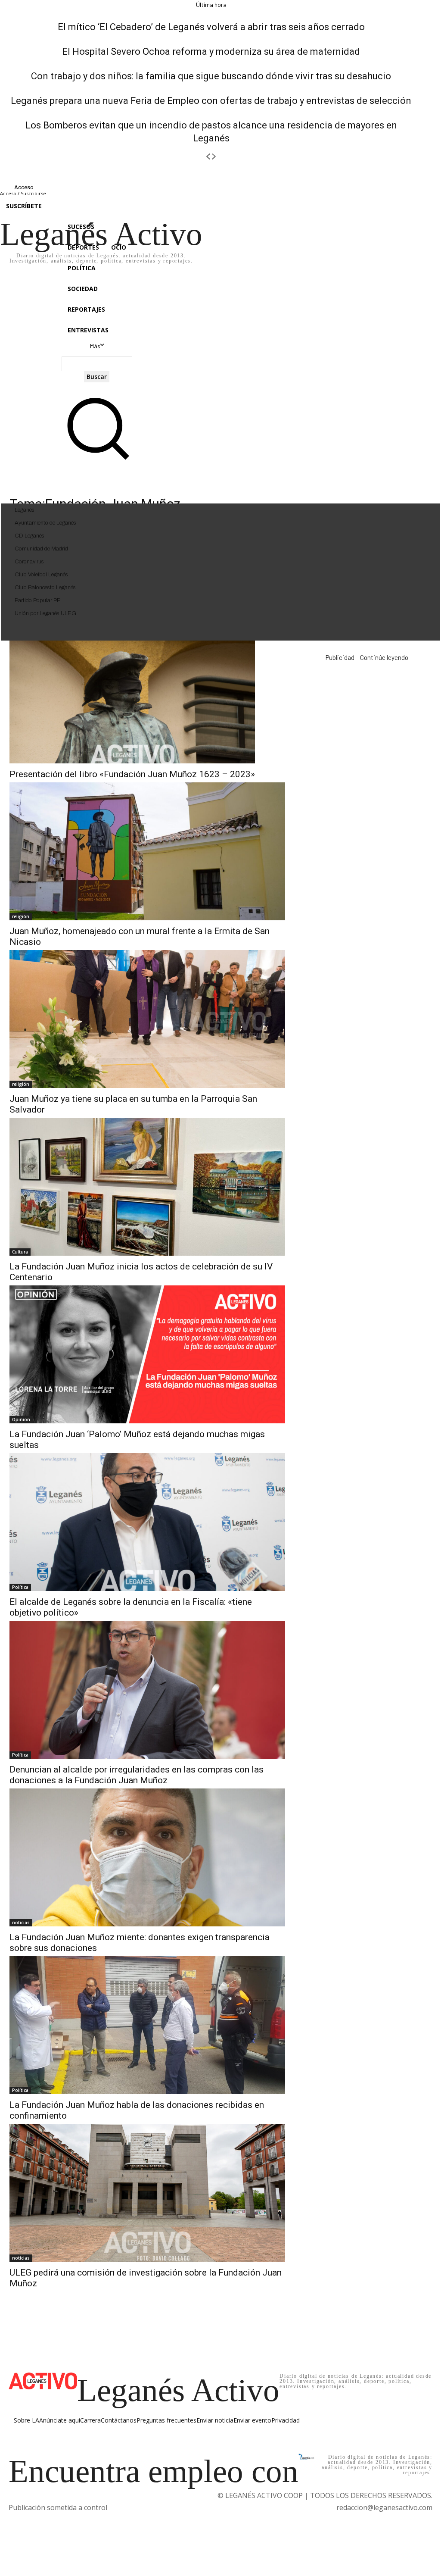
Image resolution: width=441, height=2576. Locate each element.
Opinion (21, 1419)
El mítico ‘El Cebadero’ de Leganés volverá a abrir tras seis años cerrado (211, 27)
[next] (214, 157)
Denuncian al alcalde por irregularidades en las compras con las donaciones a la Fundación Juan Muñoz (137, 1775)
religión (21, 916)
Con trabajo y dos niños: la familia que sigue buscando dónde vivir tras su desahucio (211, 76)
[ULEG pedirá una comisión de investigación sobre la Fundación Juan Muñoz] (147, 2193)
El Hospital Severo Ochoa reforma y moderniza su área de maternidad (211, 52)
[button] (97, 460)
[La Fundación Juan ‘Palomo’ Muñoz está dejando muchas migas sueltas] (147, 1354)
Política (20, 1587)
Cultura (20, 1252)
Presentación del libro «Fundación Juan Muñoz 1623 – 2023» (132, 774)
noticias (21, 1923)
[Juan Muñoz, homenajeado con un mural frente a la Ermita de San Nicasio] (147, 851)
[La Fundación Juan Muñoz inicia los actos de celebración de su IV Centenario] (147, 1187)
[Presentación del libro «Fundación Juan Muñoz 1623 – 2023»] (132, 702)
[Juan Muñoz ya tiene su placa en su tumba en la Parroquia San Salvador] (147, 1019)
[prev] (208, 157)
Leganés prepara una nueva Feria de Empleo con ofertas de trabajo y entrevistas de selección (211, 101)
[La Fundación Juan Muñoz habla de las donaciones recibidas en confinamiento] (147, 2025)
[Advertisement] (367, 728)
